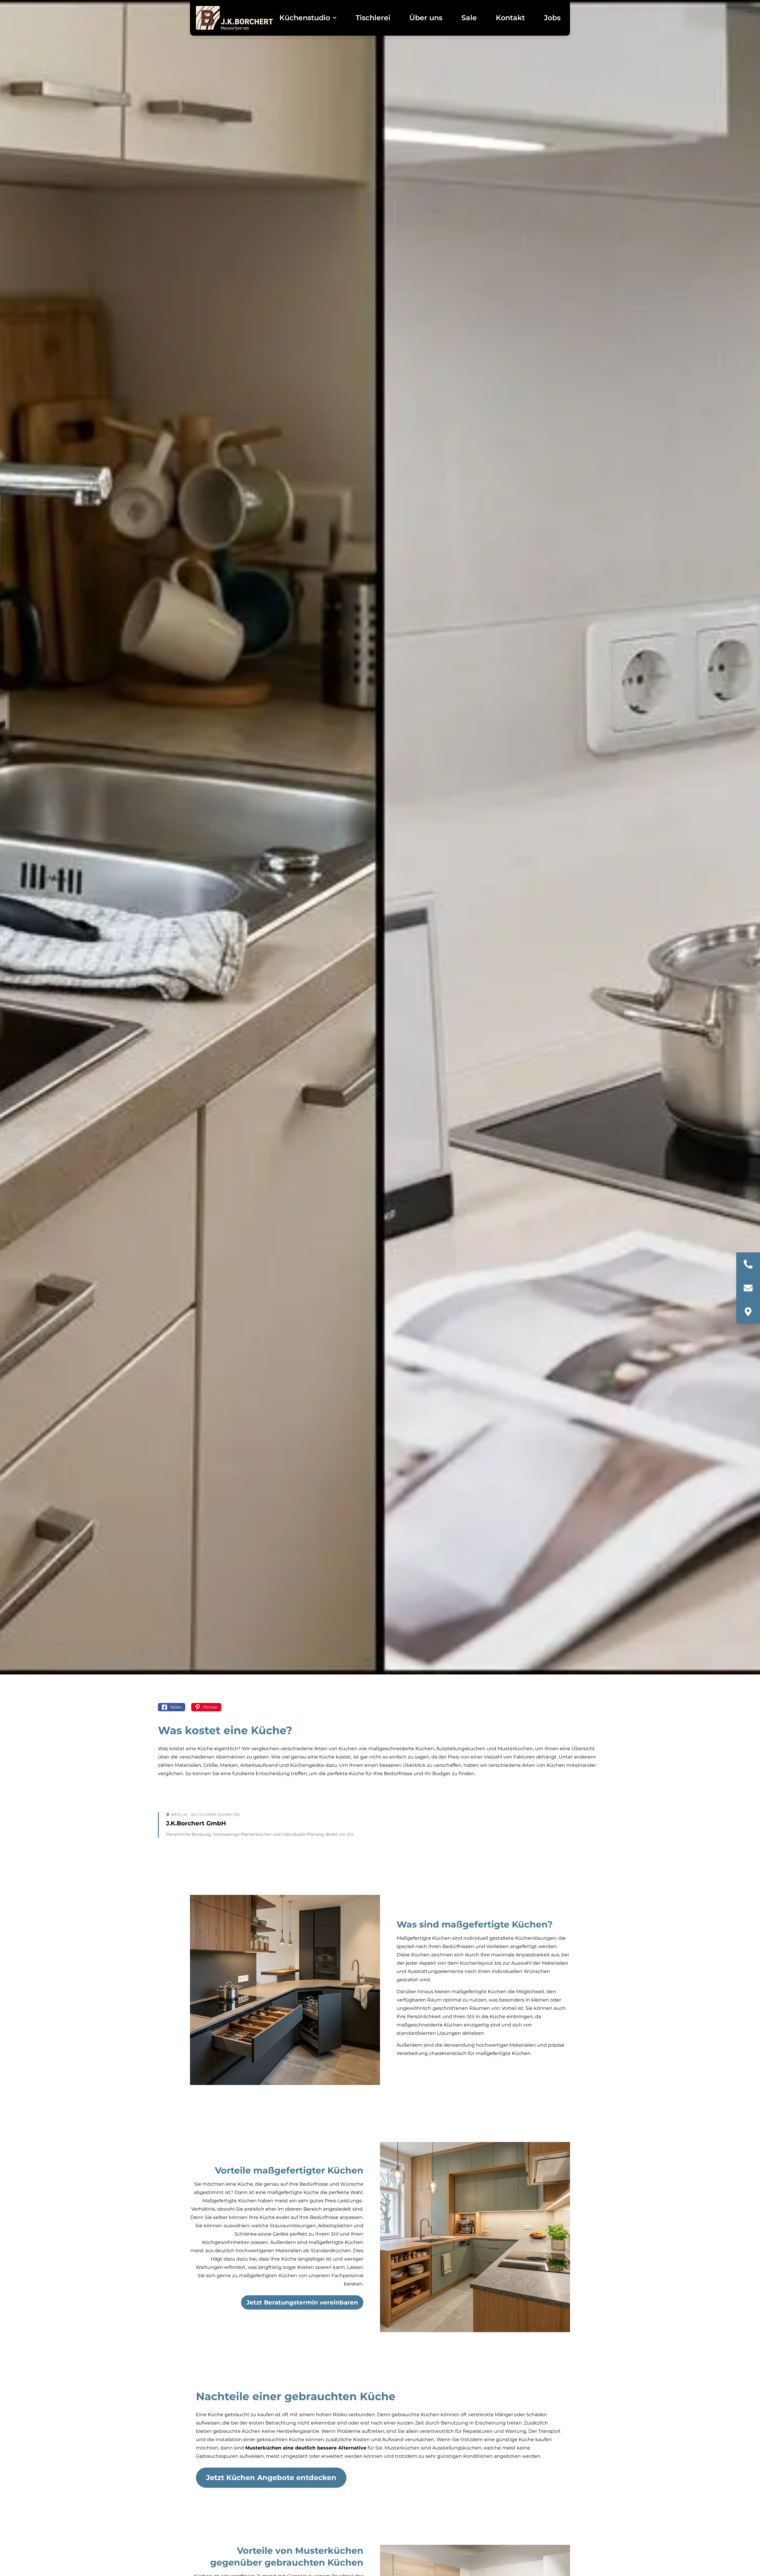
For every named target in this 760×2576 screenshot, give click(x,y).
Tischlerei (373, 18)
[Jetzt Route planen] (748, 1312)
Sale (469, 18)
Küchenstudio (305, 18)
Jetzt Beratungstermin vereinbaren (302, 2302)
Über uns (426, 18)
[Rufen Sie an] (748, 1264)
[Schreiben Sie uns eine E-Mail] (748, 1288)
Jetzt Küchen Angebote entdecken (271, 2478)
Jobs (552, 18)
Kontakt (510, 18)
